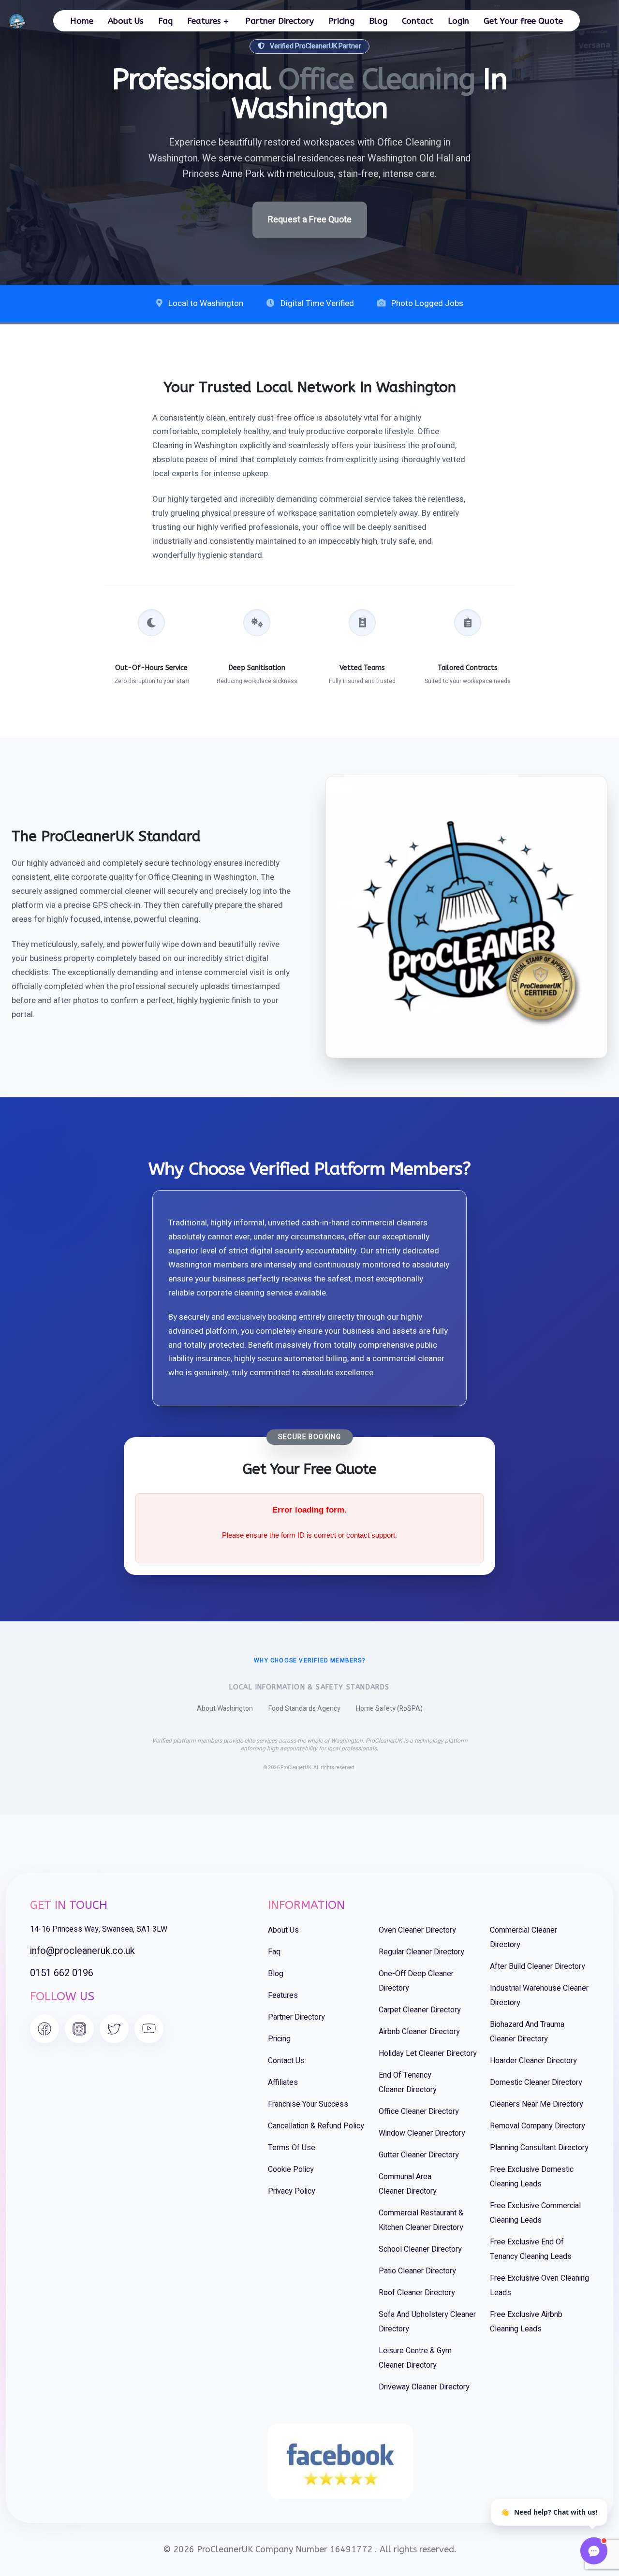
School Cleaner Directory (420, 2249)
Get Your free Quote (523, 21)
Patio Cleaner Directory (417, 2271)
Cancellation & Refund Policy (316, 2126)
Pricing (341, 21)
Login (458, 21)
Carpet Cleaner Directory (420, 2010)
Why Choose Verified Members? (309, 1660)
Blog (378, 21)
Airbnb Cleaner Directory (419, 2032)
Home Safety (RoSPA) (389, 1709)
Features (204, 21)
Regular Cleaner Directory (421, 1952)
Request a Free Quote (310, 220)
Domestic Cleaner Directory (536, 2082)
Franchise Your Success (308, 2104)
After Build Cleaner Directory (538, 1966)
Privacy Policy (292, 2191)
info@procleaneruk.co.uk (82, 1951)
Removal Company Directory (538, 2126)
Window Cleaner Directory (422, 2133)
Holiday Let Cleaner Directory (428, 2053)
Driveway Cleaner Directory (424, 2387)
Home (82, 21)
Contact (418, 21)
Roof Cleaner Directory (417, 2293)
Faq (165, 21)
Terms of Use (292, 2148)
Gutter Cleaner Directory (419, 2155)
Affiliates (283, 2082)
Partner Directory (280, 21)
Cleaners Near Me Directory (537, 2104)
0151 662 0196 (62, 1973)
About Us (126, 21)
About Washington (225, 1709)
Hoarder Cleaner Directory (533, 2061)
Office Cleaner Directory (419, 2111)
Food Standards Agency (304, 1709)
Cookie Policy (291, 2169)
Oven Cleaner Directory (417, 1930)
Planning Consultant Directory (539, 2148)
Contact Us (286, 2061)
